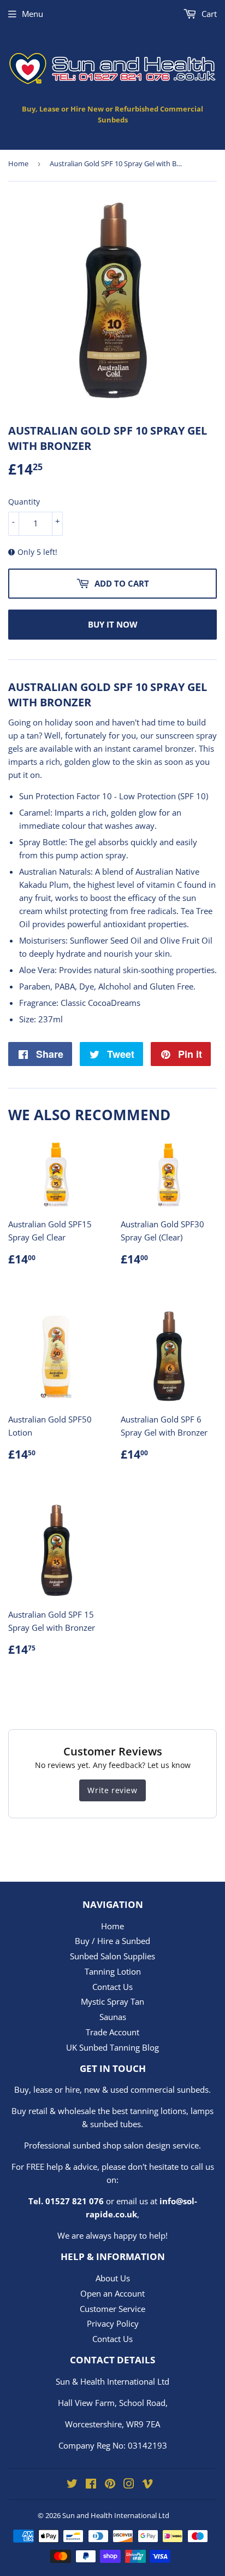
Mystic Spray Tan (112, 2001)
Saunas (113, 2017)
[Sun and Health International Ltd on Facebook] (91, 2485)
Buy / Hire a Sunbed (112, 1941)
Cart (208, 14)
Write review (112, 1790)
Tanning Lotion (113, 1971)
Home (18, 163)
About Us (113, 2278)
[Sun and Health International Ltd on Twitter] (72, 2485)
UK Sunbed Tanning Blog (112, 2047)
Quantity (24, 502)
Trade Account (112, 2032)
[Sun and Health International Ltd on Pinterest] (110, 2485)
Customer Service (112, 2309)
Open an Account (112, 2293)
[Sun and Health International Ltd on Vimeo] (147, 2485)
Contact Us (112, 1987)
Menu (32, 14)
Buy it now (113, 624)
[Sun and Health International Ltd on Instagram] (129, 2485)
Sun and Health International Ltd (116, 2515)
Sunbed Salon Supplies (112, 1956)
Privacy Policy (113, 2323)
